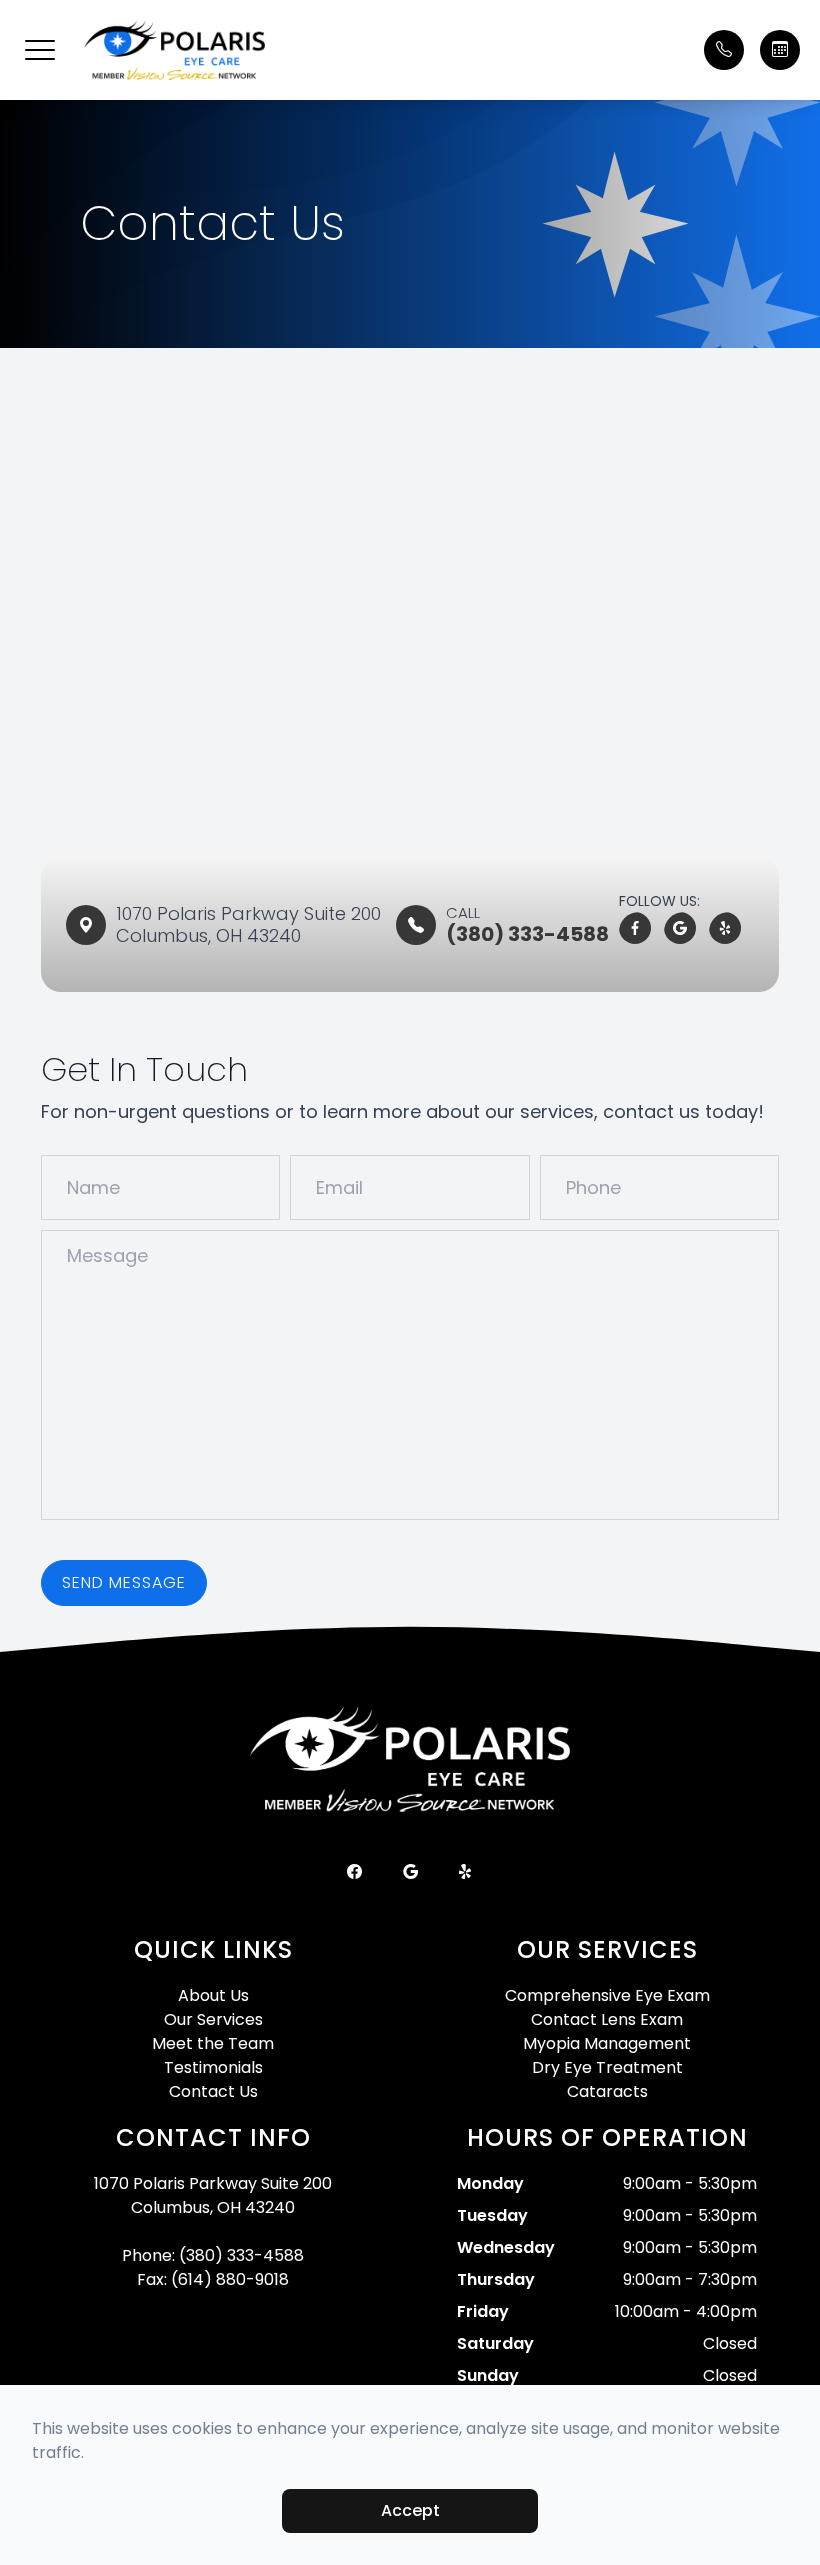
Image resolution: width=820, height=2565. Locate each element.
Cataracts (607, 2091)
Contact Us (213, 2091)
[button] (40, 50)
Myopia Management (607, 2043)
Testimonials (213, 2067)
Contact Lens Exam (607, 2019)
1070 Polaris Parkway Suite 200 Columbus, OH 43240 (213, 2195)
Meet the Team (213, 2043)
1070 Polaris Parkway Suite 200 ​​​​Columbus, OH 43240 (251, 924)
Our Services (213, 2019)
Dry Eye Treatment (607, 2067)
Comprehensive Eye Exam (607, 1995)
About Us (213, 1995)
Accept (410, 2510)
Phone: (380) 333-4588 (213, 2255)
